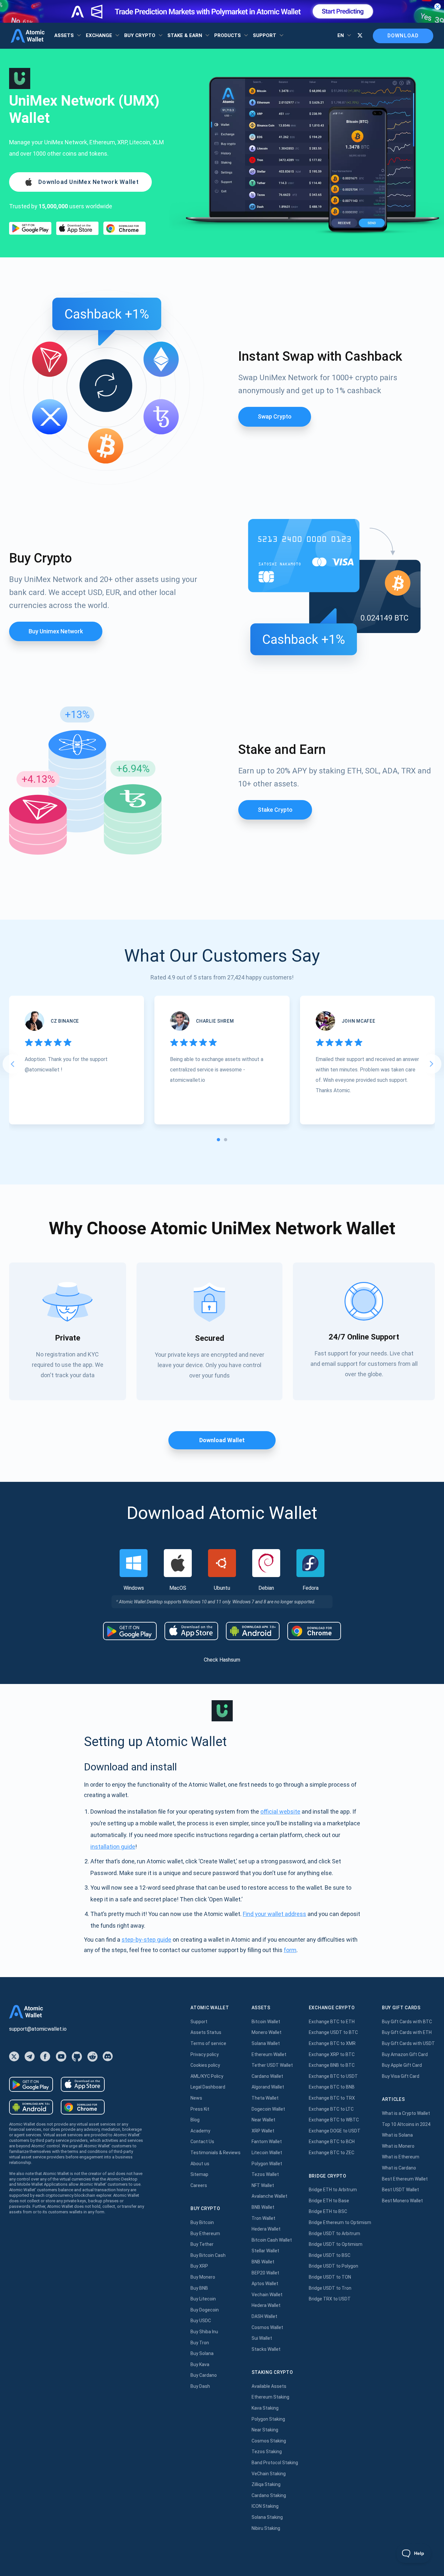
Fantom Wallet (267, 2142)
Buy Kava (200, 2364)
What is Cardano (399, 2168)
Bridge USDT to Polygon (333, 2266)
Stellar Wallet (265, 2251)
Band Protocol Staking (275, 2463)
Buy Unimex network (56, 631)
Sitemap (199, 2174)
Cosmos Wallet (267, 2327)
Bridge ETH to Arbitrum (333, 2190)
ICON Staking (265, 2506)
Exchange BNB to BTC (332, 2065)
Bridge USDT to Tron (330, 2288)
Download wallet (222, 1440)
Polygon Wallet (267, 2164)
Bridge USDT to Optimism (336, 2244)
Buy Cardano (204, 2375)
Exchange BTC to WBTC (334, 2120)
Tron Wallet (263, 2218)
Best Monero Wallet (402, 2201)
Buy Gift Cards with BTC (407, 2022)
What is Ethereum (401, 2157)
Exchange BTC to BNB (332, 2087)
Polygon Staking (268, 2419)
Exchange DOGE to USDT (335, 2131)
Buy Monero (203, 2277)
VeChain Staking (269, 2474)
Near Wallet (263, 2120)
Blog (195, 2120)
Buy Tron (200, 2343)
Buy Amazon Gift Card (405, 2054)
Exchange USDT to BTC (333, 2032)
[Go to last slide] (12, 1064)
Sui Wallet (262, 2338)
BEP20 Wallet (265, 2273)
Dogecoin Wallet (268, 2109)
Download (403, 36)
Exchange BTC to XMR (332, 2043)
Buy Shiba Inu (204, 2332)
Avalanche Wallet (269, 2196)
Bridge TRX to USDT (330, 2299)
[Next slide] (432, 1064)
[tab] (218, 1140)
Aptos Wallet (265, 2284)
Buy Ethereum (205, 2233)
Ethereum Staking (270, 2397)
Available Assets (269, 2386)
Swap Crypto (275, 416)
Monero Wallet (267, 2032)
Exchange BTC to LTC (331, 2109)
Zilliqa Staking (266, 2484)
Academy (200, 2131)
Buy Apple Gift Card (402, 2065)
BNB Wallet (263, 2207)
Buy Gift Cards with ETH (407, 2032)
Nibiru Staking (266, 2528)
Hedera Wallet (266, 2229)
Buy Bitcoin (202, 2222)
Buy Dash (200, 2386)
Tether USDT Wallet (272, 2065)
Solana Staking (267, 2517)
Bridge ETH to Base (329, 2201)
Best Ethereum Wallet (405, 2179)
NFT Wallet (263, 2185)
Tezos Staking (267, 2452)
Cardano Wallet (267, 2076)
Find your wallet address (274, 1914)
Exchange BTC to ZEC (332, 2153)
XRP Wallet (263, 2131)
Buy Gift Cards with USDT (408, 2043)
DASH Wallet (264, 2316)
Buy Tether (202, 2244)
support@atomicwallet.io (38, 2029)
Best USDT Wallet (400, 2190)
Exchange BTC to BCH (332, 2142)
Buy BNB (199, 2288)
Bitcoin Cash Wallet (272, 2240)
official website (280, 1812)
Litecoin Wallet (267, 2153)
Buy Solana (202, 2353)
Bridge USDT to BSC (330, 2255)
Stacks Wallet (266, 2349)
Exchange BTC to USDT (333, 2076)
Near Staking (265, 2430)
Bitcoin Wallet (266, 2022)
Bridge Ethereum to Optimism (340, 2222)
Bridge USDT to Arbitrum (334, 2233)
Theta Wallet (265, 2098)
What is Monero (398, 2146)
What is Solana (397, 2135)
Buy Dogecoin (205, 2310)
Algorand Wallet (268, 2087)
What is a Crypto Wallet (406, 2113)
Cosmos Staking (269, 2441)
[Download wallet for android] (30, 228)
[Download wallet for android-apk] (253, 1631)
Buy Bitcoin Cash (208, 2255)
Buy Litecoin (203, 2299)
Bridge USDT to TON (330, 2277)
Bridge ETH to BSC (328, 2211)
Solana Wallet (266, 2043)
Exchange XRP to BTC (332, 2054)
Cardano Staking (269, 2495)
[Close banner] (437, 6)
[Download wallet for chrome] (124, 228)
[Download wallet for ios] (77, 228)
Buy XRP (199, 2266)
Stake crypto (275, 810)
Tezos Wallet (265, 2174)
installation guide (113, 1847)
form (290, 1950)
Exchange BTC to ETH (332, 2022)
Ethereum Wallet (269, 2054)
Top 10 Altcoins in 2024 (406, 2124)
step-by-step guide (146, 1940)
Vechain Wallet (267, 2295)
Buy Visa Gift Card (401, 2076)
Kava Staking (265, 2408)
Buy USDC (201, 2321)
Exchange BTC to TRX (332, 2098)
